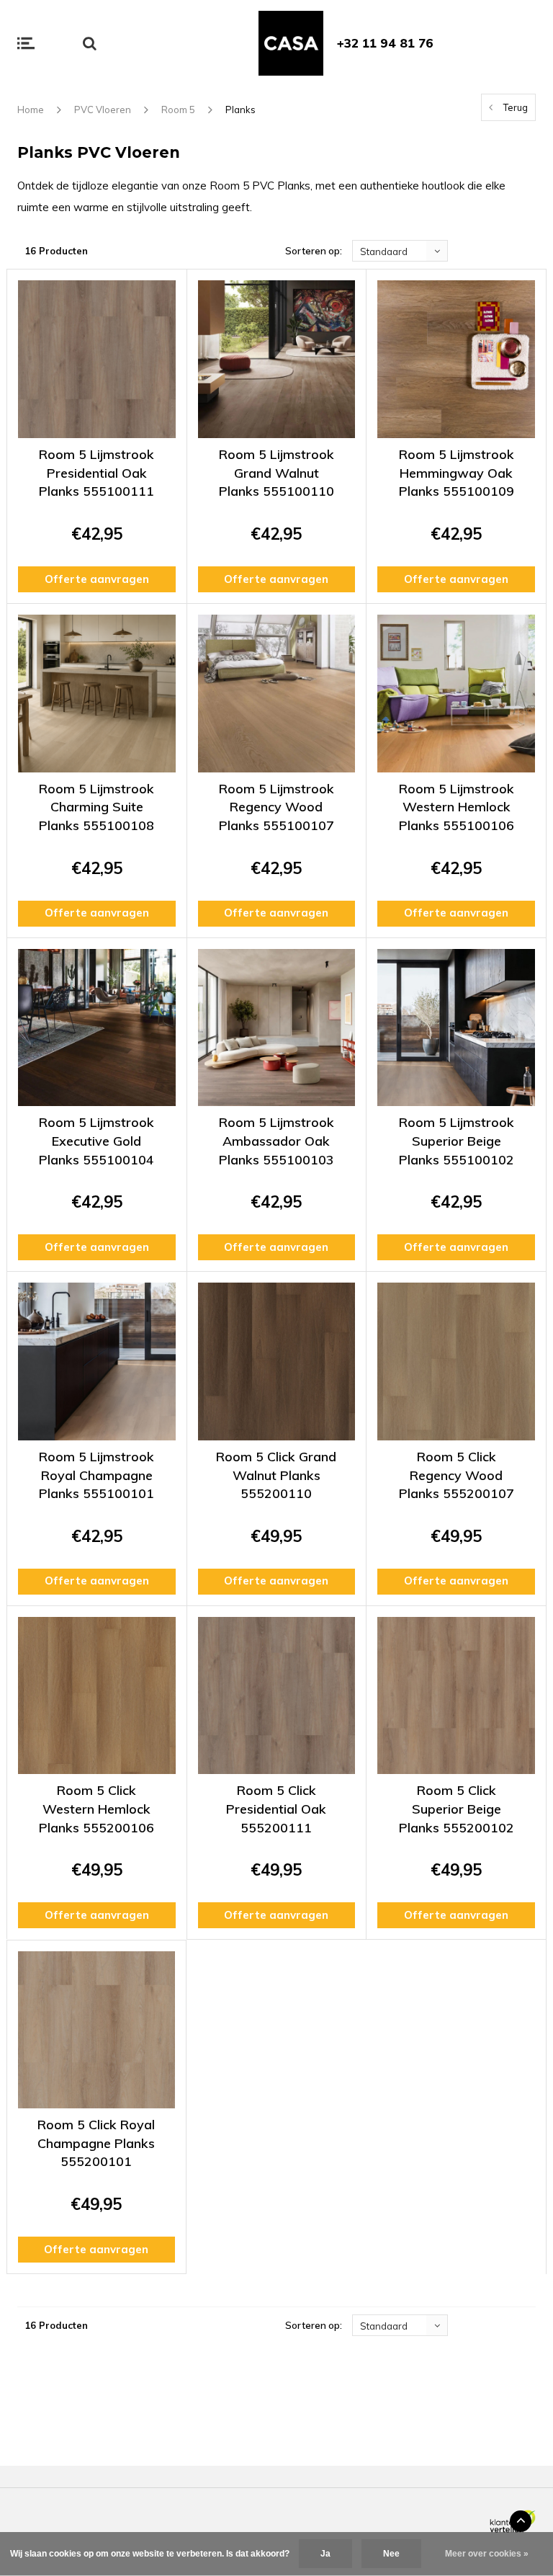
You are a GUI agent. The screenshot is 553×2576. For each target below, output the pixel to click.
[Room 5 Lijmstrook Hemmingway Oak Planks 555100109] (456, 359)
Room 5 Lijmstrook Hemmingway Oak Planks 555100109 (457, 473)
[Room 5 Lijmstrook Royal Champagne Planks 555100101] (97, 1361)
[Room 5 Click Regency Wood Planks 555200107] (456, 1361)
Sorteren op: (314, 251)
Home (31, 110)
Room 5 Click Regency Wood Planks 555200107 (457, 1475)
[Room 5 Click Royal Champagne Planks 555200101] (96, 2030)
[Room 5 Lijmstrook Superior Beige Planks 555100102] (456, 1028)
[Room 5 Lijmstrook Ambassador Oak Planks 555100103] (277, 1028)
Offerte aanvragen (97, 579)
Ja (325, 2554)
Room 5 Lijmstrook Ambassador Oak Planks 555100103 (276, 1141)
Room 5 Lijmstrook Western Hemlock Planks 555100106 (457, 807)
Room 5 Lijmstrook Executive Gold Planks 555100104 (96, 1141)
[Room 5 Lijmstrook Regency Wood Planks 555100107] (277, 694)
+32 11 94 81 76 (385, 43)
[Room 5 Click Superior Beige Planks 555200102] (456, 1696)
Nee (391, 2554)
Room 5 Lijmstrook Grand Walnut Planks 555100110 (276, 473)
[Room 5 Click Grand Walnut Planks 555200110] (277, 1361)
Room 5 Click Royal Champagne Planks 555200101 (96, 2143)
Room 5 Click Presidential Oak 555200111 (276, 1809)
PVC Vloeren (103, 110)
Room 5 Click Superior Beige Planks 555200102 (457, 1809)
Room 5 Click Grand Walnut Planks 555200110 (276, 1475)
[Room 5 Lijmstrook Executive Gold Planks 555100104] (97, 1028)
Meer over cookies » (487, 2554)
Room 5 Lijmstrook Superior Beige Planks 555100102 (457, 1141)
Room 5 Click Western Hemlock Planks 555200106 (96, 1809)
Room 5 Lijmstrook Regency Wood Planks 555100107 (276, 807)
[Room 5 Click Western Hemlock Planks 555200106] (97, 1696)
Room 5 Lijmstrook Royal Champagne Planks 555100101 (96, 1475)
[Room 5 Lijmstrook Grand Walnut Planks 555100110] (277, 359)
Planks (240, 110)
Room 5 (178, 110)
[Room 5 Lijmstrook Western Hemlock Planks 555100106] (456, 694)
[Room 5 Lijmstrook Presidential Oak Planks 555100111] (97, 359)
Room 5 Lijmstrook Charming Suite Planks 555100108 (96, 807)
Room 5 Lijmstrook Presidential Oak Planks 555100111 (96, 473)
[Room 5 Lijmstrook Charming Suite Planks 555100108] (97, 694)
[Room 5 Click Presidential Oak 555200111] (277, 1696)
